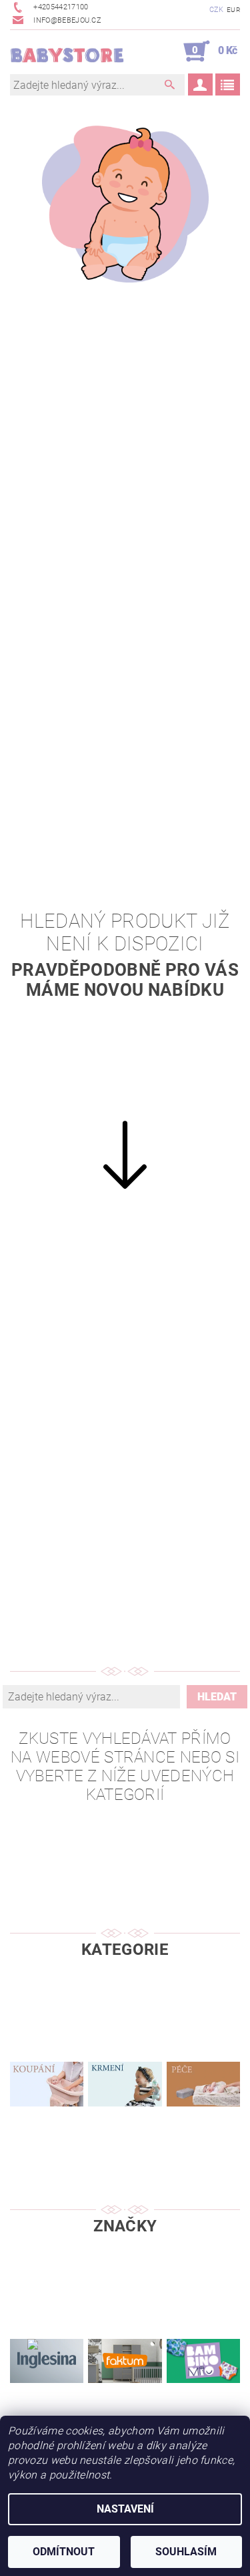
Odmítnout (64, 2552)
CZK (217, 10)
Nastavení (125, 2509)
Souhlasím (186, 2552)
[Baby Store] (68, 51)
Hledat (217, 1697)
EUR (233, 10)
